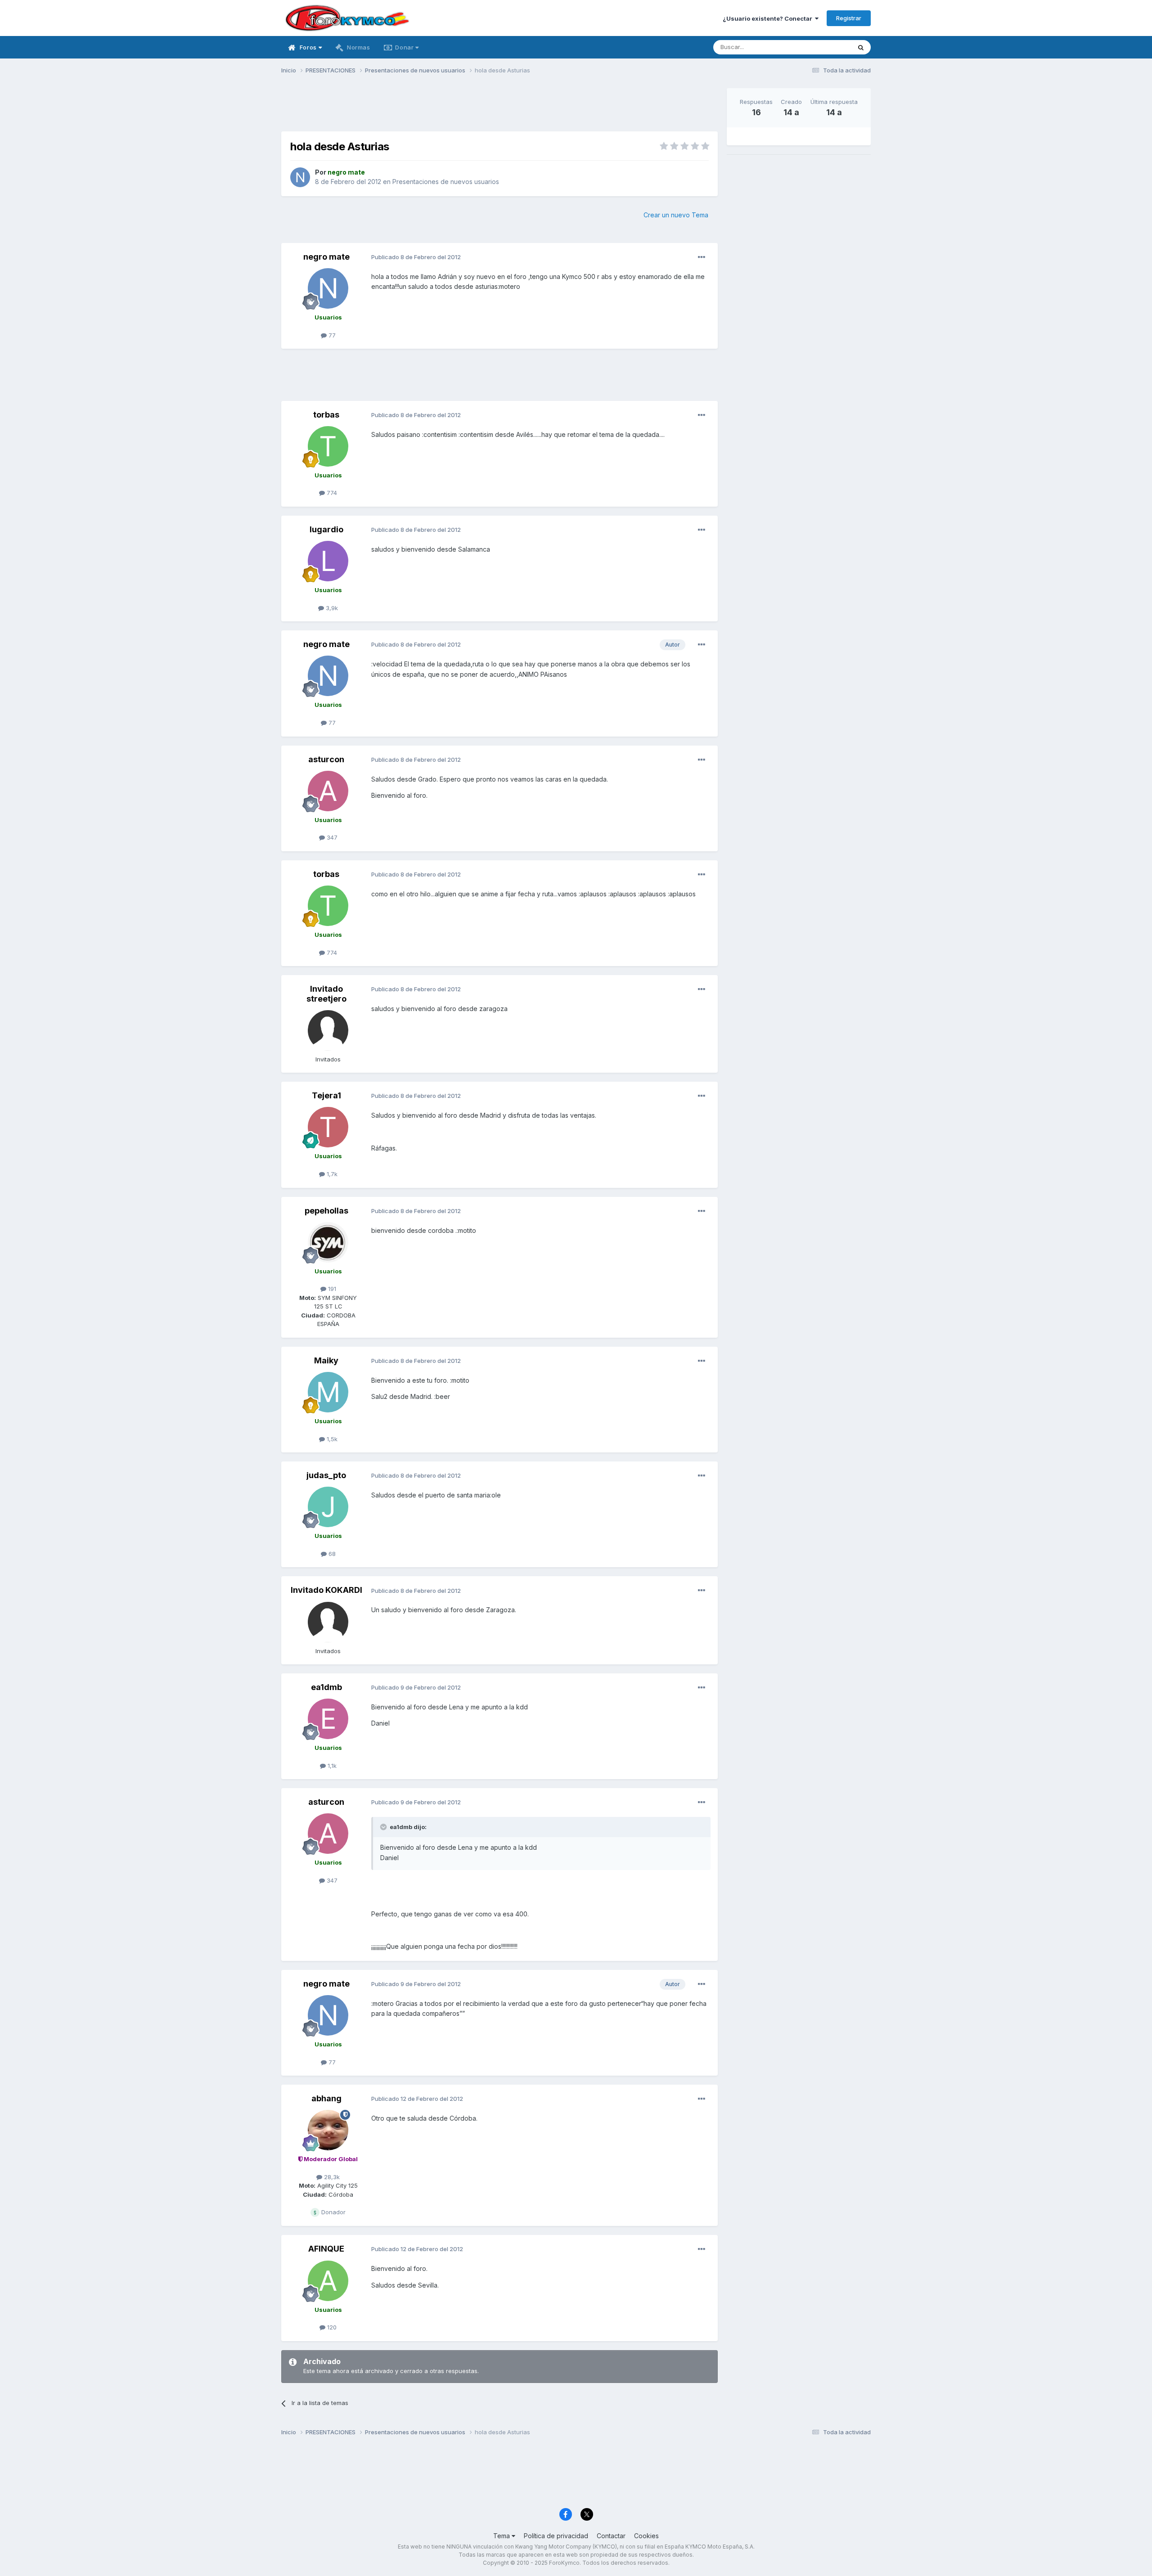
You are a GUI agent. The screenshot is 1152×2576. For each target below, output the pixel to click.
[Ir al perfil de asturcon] (328, 791)
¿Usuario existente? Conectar (769, 18)
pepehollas (326, 1211)
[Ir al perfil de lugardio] (328, 561)
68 (331, 1554)
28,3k (331, 2177)
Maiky (326, 1360)
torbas (326, 415)
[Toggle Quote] (384, 1827)
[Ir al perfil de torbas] (328, 446)
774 (331, 493)
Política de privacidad (556, 2536)
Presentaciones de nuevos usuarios (446, 182)
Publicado (416, 257)
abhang (326, 2098)
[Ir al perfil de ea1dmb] (328, 1719)
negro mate (326, 257)
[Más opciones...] (702, 257)
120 (331, 2327)
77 (331, 335)
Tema (502, 2536)
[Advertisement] (499, 108)
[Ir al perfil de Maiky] (328, 1392)
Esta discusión (820, 47)
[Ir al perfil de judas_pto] (328, 1507)
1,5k (331, 1439)
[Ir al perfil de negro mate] (300, 177)
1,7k (331, 1174)
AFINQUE (326, 2249)
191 (331, 1289)
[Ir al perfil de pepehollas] (328, 1242)
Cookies (646, 2536)
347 (331, 837)
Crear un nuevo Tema (676, 215)
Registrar (849, 18)
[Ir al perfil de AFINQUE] (328, 2281)
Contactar (611, 2536)
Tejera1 (326, 1095)
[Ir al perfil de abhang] (328, 2130)
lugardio (326, 529)
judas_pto (326, 1475)
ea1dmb (326, 1687)
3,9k (331, 608)
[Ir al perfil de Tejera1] (328, 1127)
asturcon (326, 759)
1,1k (331, 1766)
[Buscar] (861, 47)
